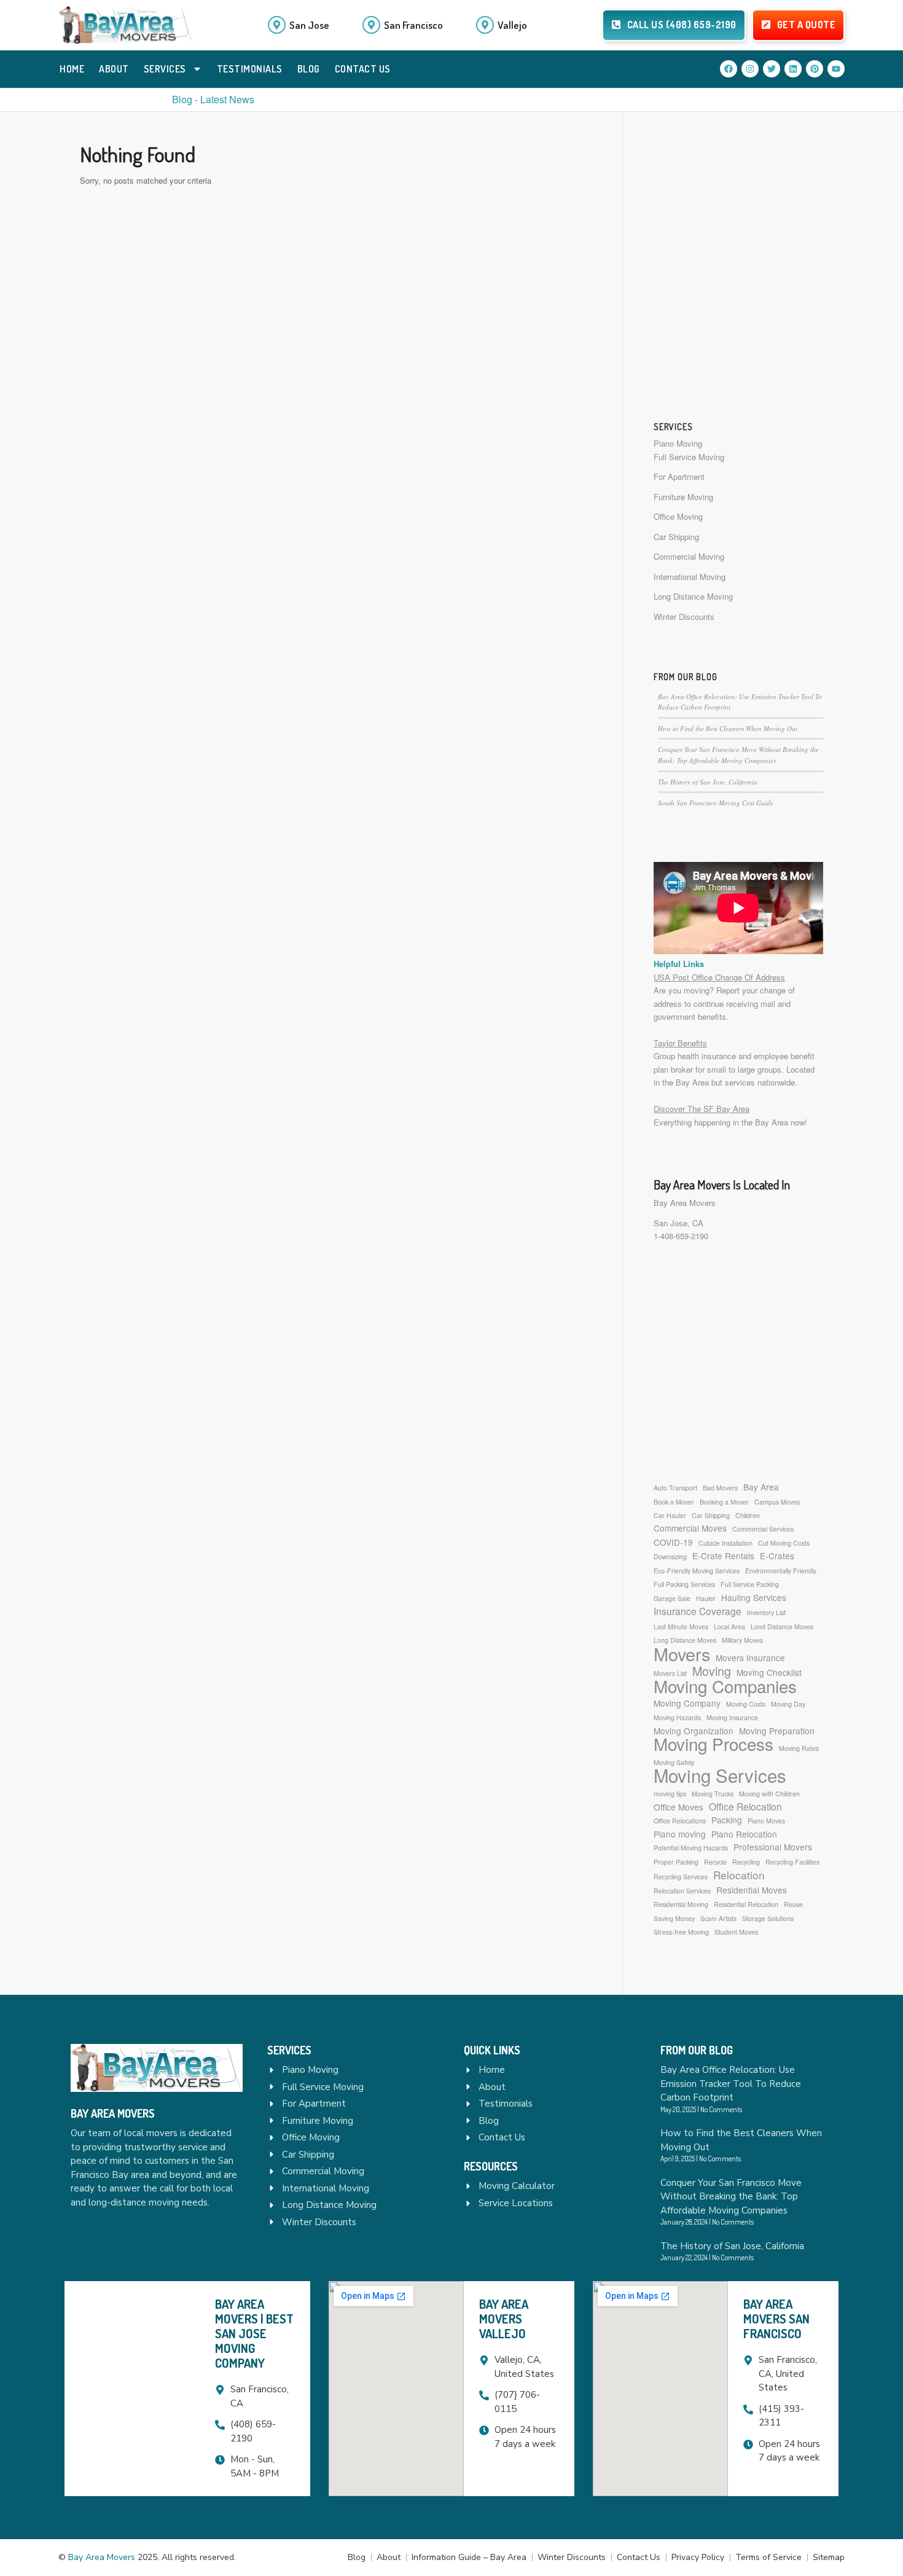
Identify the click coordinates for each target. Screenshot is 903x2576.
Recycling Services (681, 1877)
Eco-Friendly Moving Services (697, 1571)
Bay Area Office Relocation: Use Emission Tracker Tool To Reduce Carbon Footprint (731, 2084)
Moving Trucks (713, 1794)
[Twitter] (772, 69)
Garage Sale (672, 1598)
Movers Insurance (750, 1658)
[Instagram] (750, 69)
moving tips (670, 1794)
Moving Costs (746, 1704)
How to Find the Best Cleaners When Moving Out (728, 728)
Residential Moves (752, 1890)
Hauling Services (754, 1597)
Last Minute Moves (681, 1627)
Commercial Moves (690, 1528)
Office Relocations (680, 1821)
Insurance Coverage (698, 1611)
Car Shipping (676, 537)
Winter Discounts (684, 617)
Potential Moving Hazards (691, 1848)
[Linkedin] (793, 69)
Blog (309, 69)
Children (748, 1515)
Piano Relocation (744, 1834)
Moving (712, 1671)
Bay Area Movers (685, 1203)
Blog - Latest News (213, 99)
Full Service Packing (750, 1584)
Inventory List (766, 1612)
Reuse (793, 1904)
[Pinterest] (815, 69)
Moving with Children (769, 1794)
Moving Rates (799, 1748)
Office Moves (678, 1807)
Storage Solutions (768, 1918)
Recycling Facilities (792, 1862)
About (114, 69)
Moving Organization (694, 1731)
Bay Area (761, 1487)
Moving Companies (725, 1686)
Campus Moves (777, 1502)
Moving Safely (674, 1762)
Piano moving (680, 1834)
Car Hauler (670, 1515)
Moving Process (713, 1744)
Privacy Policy (698, 2557)
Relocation (739, 1875)
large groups (760, 1069)
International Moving (690, 577)
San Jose (309, 25)
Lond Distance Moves (782, 1627)
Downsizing (670, 1556)
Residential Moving (681, 1904)
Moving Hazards (677, 1717)
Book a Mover (674, 1502)
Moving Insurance (732, 1717)
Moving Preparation (777, 1731)
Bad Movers (720, 1488)
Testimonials (250, 69)
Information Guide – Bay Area (469, 2557)
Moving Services (720, 1775)
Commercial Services (763, 1529)
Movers (682, 1654)
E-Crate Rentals (723, 1556)
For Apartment (679, 476)
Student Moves (736, 1932)
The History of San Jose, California (708, 782)
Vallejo (512, 25)
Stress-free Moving (681, 1932)
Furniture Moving (683, 497)
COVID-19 (673, 1542)
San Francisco (413, 25)
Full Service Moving (689, 457)
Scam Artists (718, 1918)
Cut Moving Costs (784, 1543)
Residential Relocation (746, 1904)
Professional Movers (773, 1847)
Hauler (706, 1598)
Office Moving (678, 516)
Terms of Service (768, 2557)
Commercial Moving (689, 556)
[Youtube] (836, 69)
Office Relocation (745, 1807)
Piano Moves (766, 1821)
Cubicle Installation (725, 1543)
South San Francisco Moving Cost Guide (716, 803)
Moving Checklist (769, 1672)
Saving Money (674, 1918)
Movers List (670, 1673)
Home (72, 69)
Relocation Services (682, 1891)
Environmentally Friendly (781, 1571)
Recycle (715, 1862)
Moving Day (788, 1704)
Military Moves (742, 1640)
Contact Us (363, 69)
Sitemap (829, 2557)
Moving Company (687, 1703)
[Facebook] (729, 69)
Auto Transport (675, 1488)
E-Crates (777, 1556)
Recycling (746, 1862)
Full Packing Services (684, 1584)
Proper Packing (676, 1862)
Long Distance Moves (685, 1640)
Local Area (729, 1627)
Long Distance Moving (693, 596)
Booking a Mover (724, 1502)
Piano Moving (678, 443)
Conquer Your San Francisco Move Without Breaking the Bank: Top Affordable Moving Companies (731, 2197)
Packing (727, 1820)
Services (165, 69)
